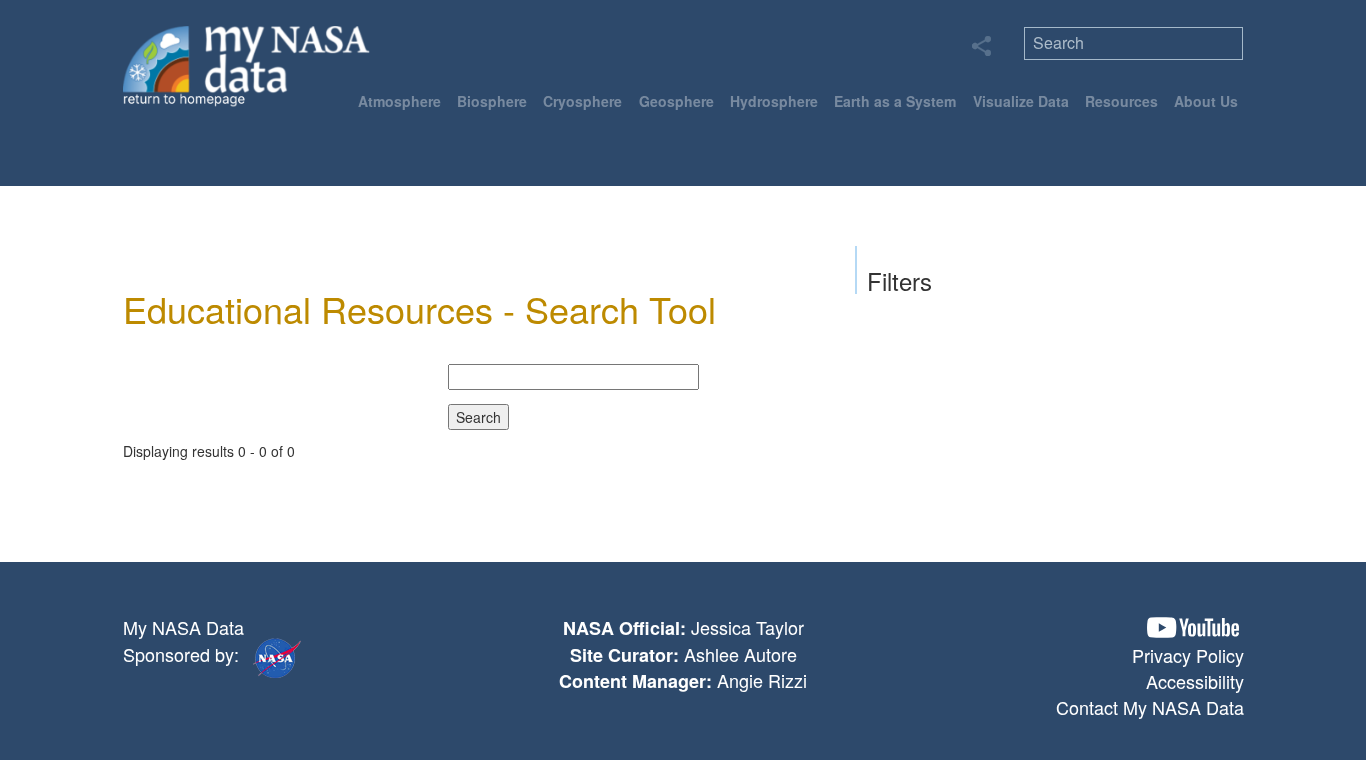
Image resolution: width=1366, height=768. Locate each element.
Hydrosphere (774, 101)
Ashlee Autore (740, 654)
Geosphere (676, 101)
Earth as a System (895, 101)
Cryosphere (582, 101)
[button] (1193, 627)
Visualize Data (1021, 101)
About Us (1206, 101)
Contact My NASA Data (1150, 707)
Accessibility (1195, 681)
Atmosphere (399, 101)
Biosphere (492, 101)
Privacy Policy (1188, 655)
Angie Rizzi (762, 680)
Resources (1121, 101)
